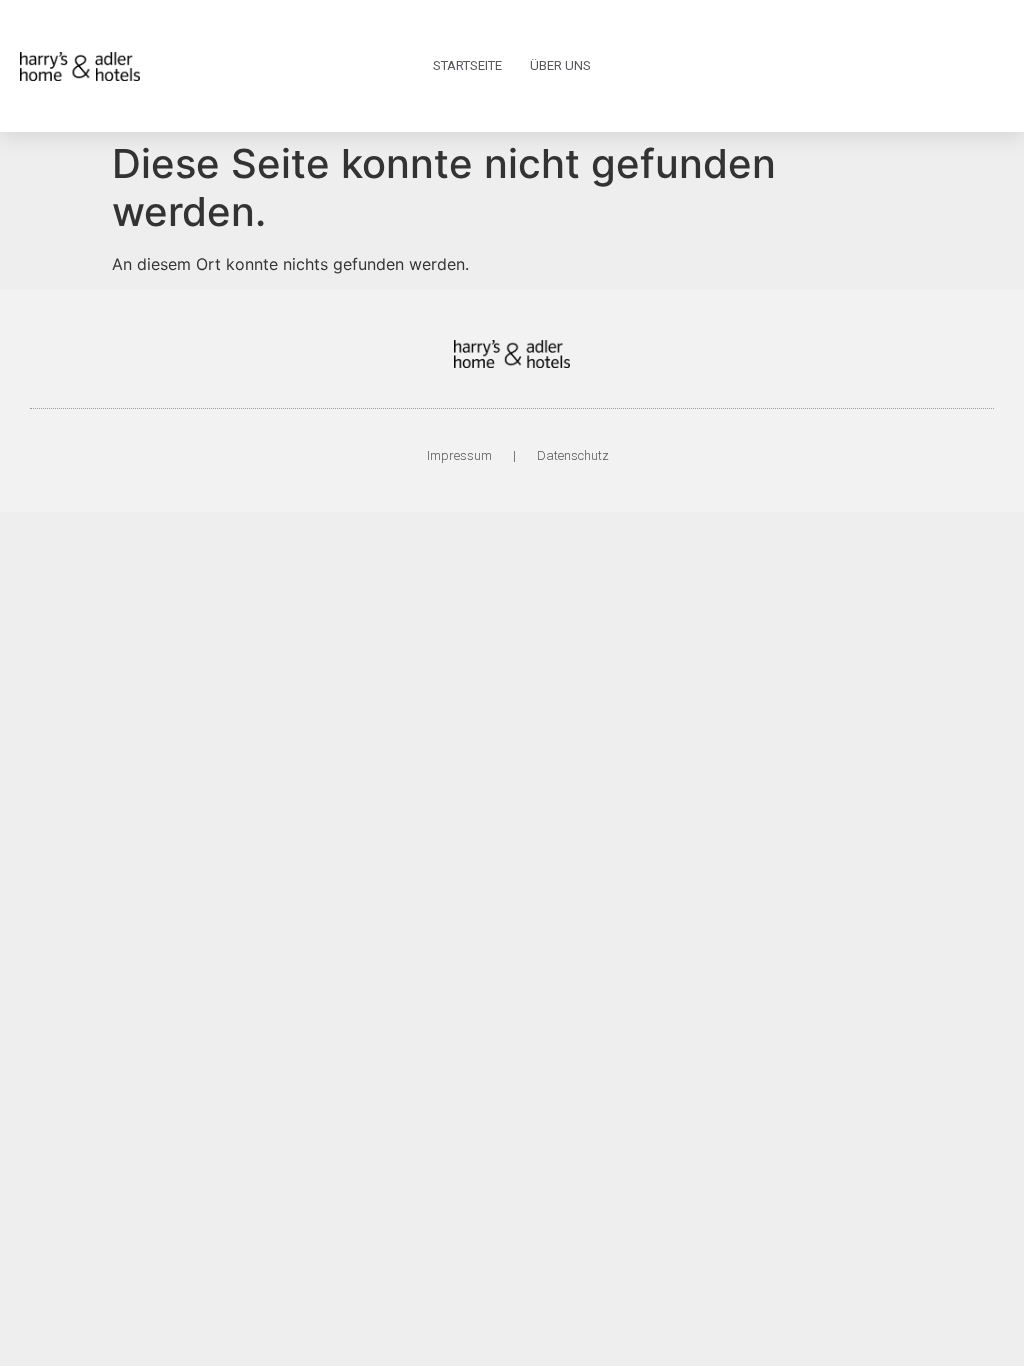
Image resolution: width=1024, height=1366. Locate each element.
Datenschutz (573, 455)
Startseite (467, 65)
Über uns (560, 65)
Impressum (459, 455)
